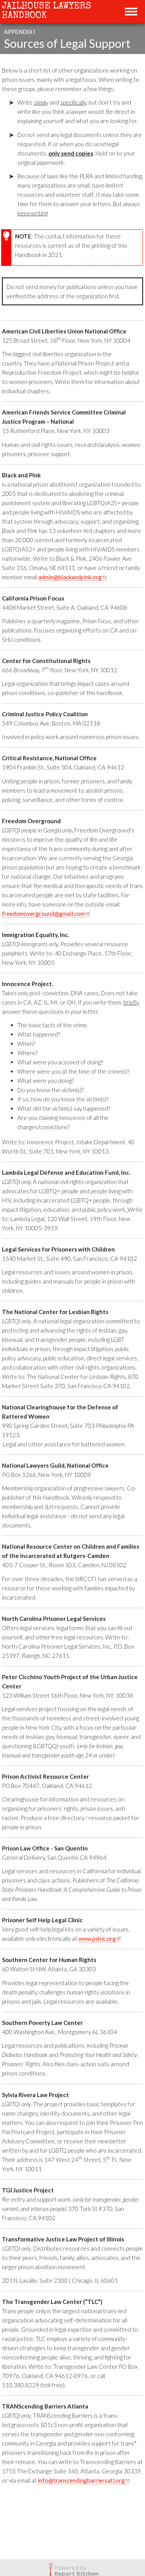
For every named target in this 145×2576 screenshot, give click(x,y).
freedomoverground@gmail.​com (46, 914)
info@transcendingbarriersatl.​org (84, 2480)
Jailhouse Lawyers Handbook (47, 11)
